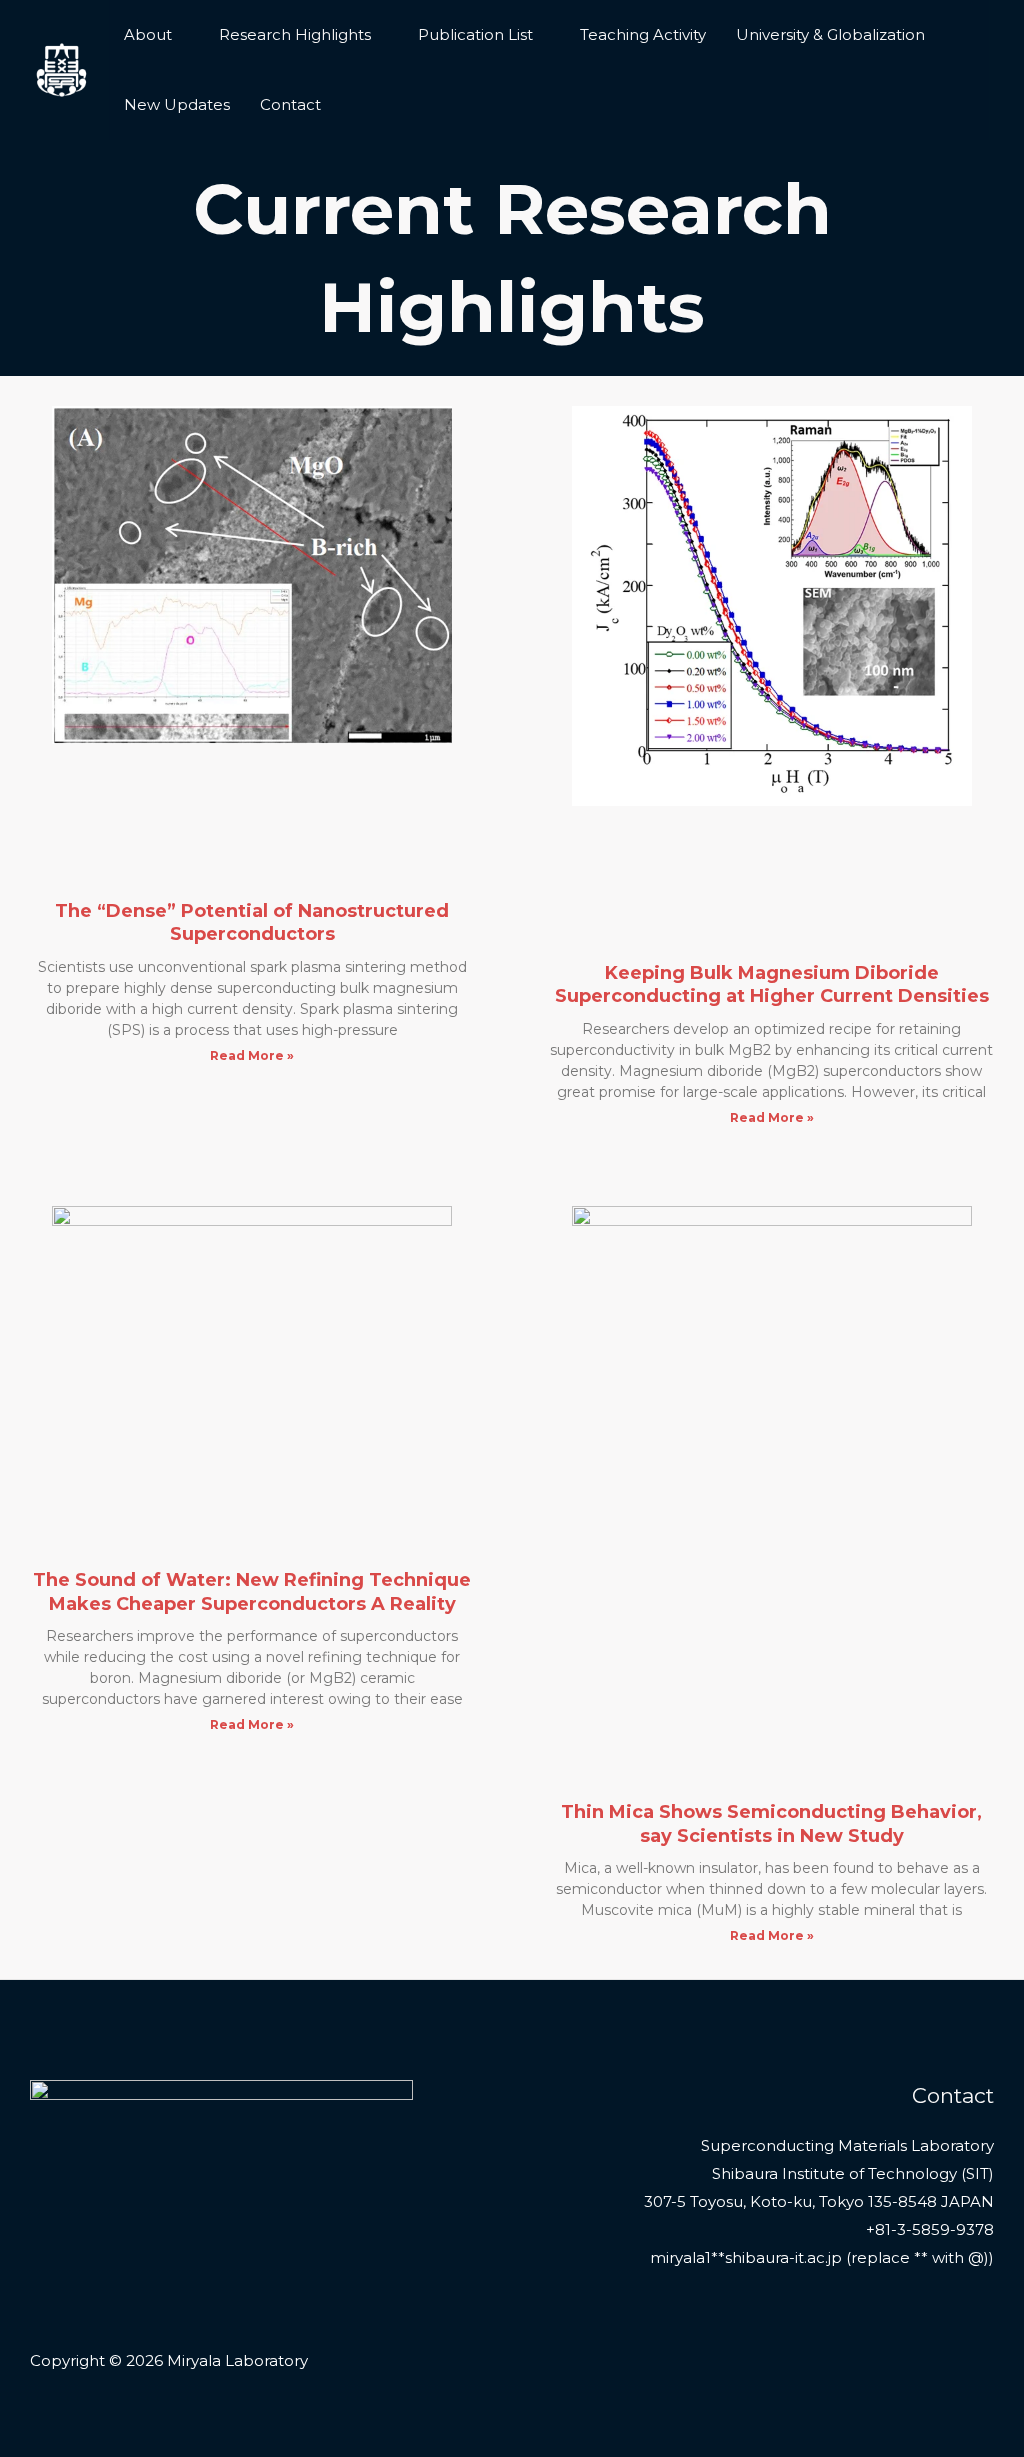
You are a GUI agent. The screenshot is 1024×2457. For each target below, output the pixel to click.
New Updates (177, 104)
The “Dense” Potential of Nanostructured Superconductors (252, 922)
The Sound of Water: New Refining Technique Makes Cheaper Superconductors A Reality (252, 1591)
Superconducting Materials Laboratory (847, 2145)
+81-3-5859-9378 (930, 2229)
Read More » (252, 1055)
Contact (290, 104)
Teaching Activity (643, 34)
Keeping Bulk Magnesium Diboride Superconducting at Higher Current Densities (772, 984)
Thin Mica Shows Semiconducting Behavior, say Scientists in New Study (771, 1823)
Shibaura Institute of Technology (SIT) (853, 2173)
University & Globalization (830, 34)
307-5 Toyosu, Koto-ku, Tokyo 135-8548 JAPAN (819, 2201)
